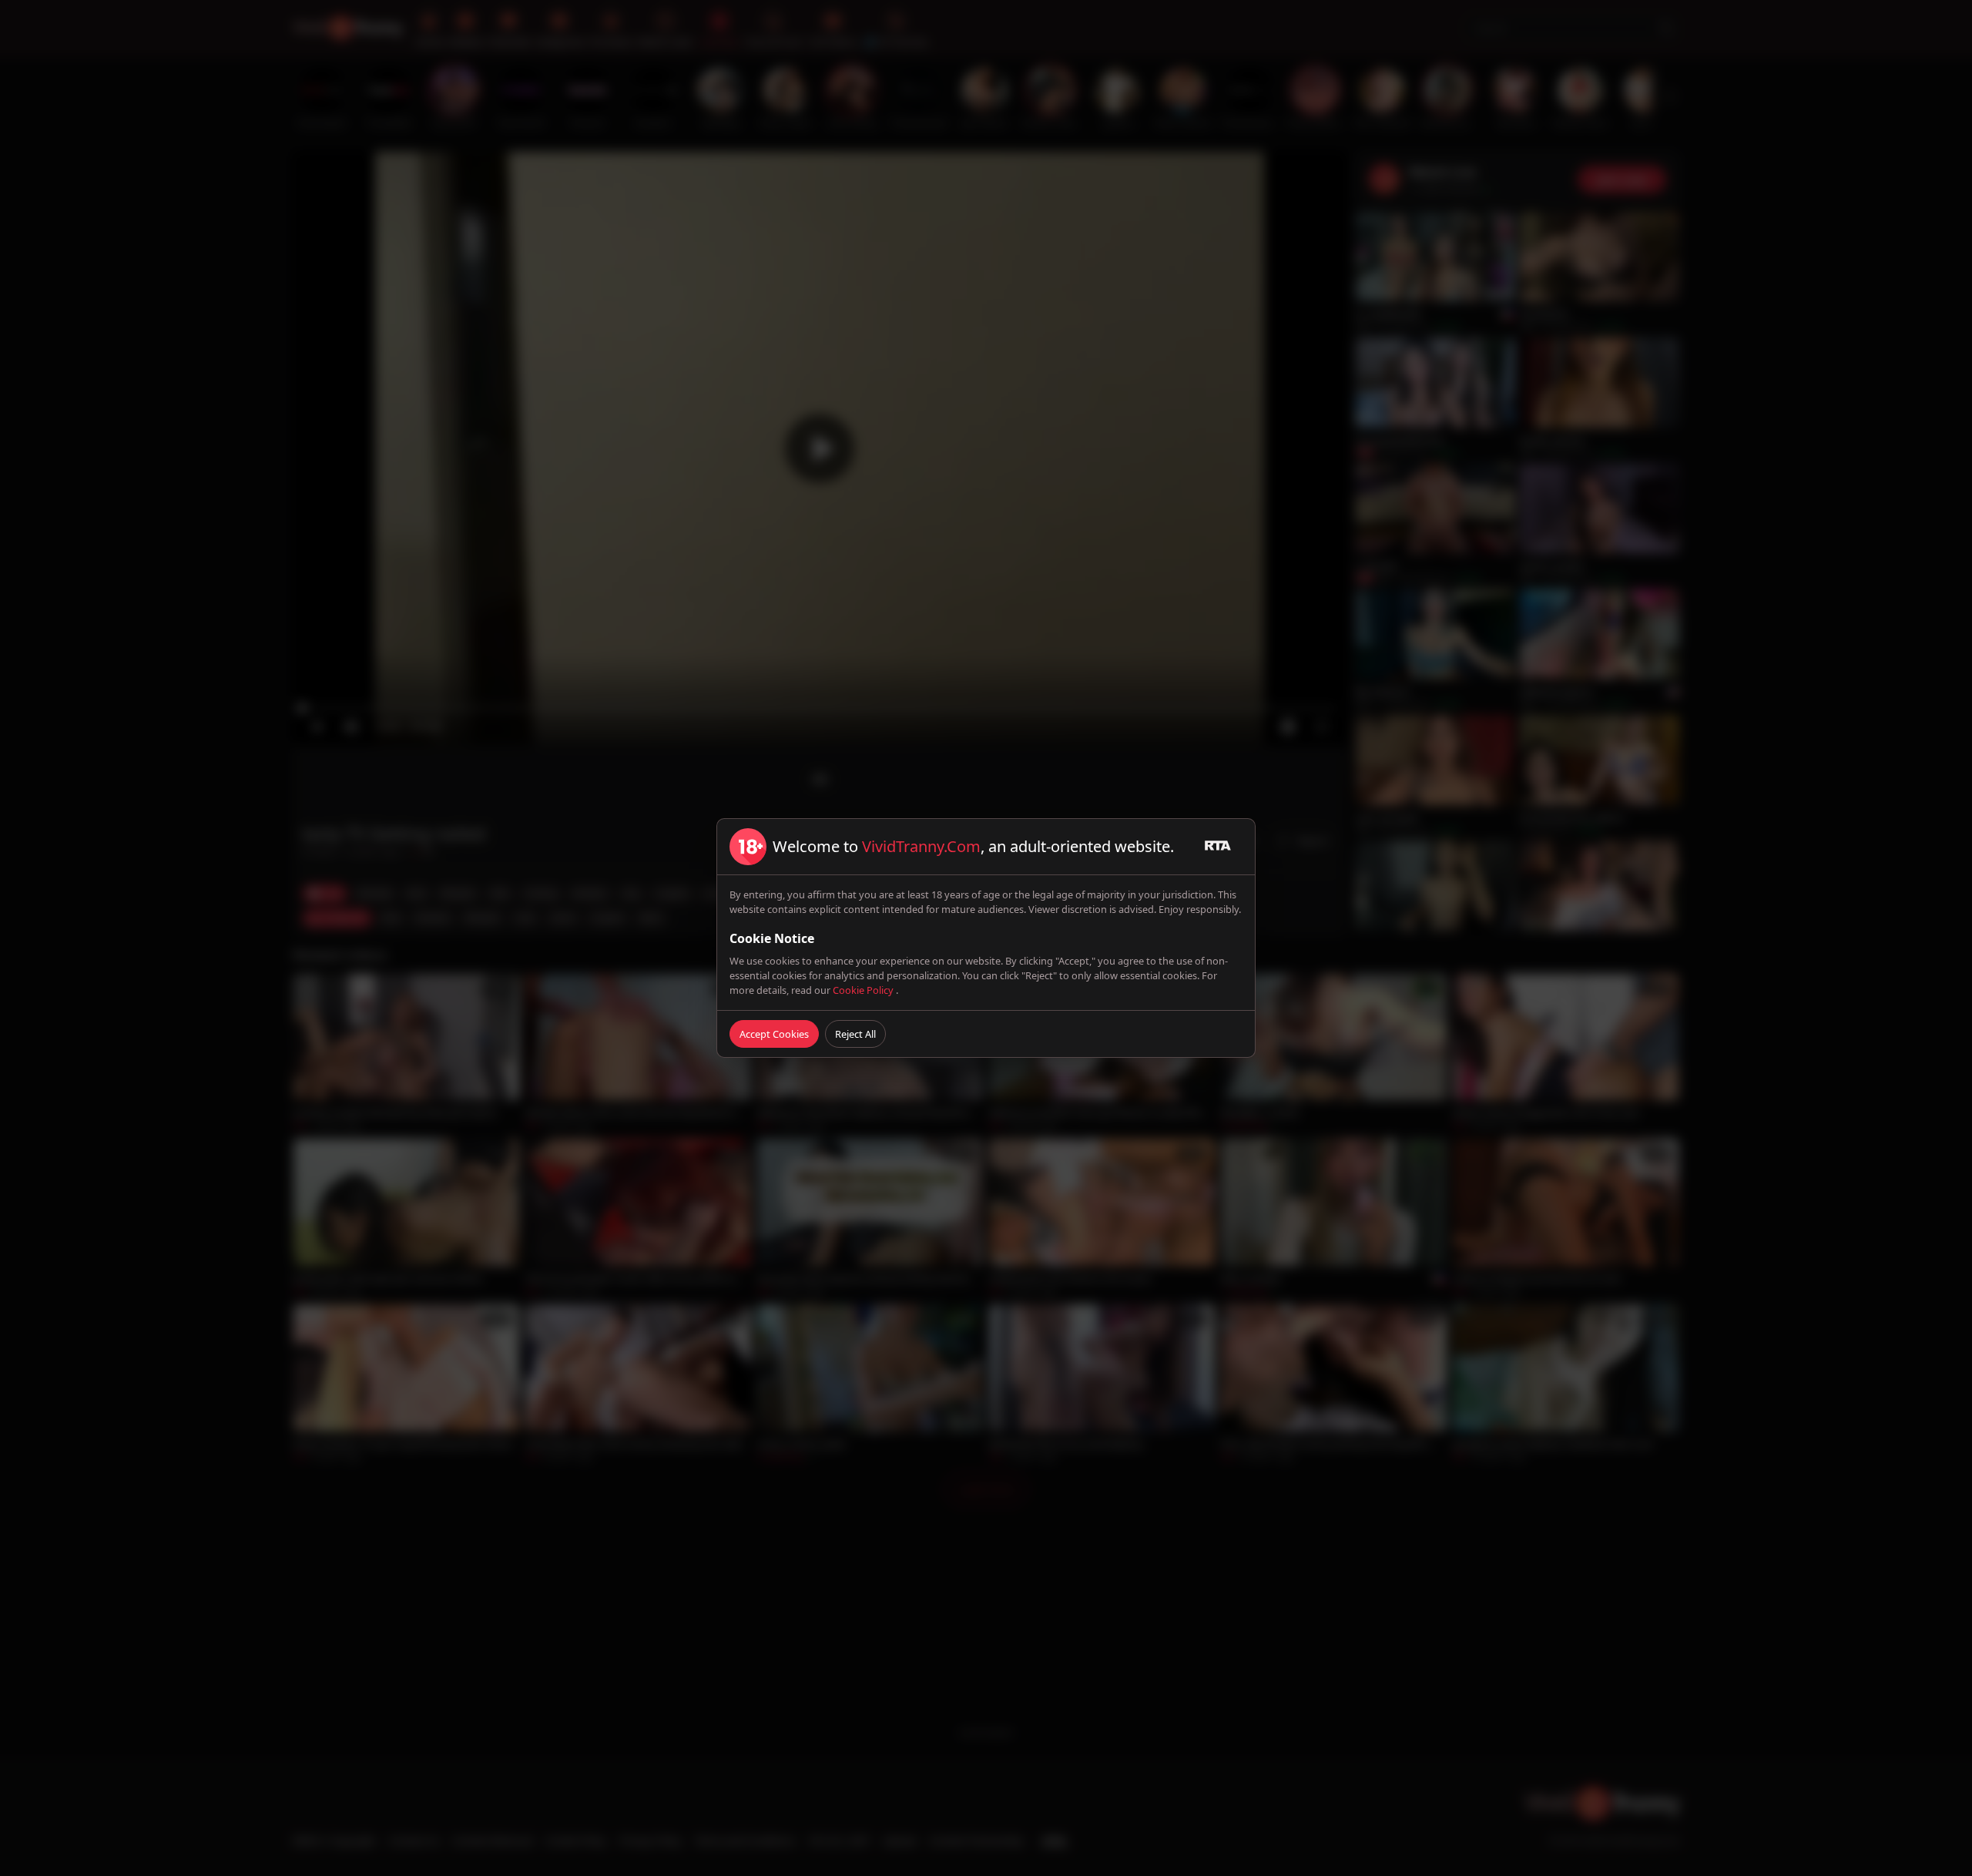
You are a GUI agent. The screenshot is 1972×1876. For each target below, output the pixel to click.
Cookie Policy (864, 990)
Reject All (855, 1034)
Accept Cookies (774, 1034)
